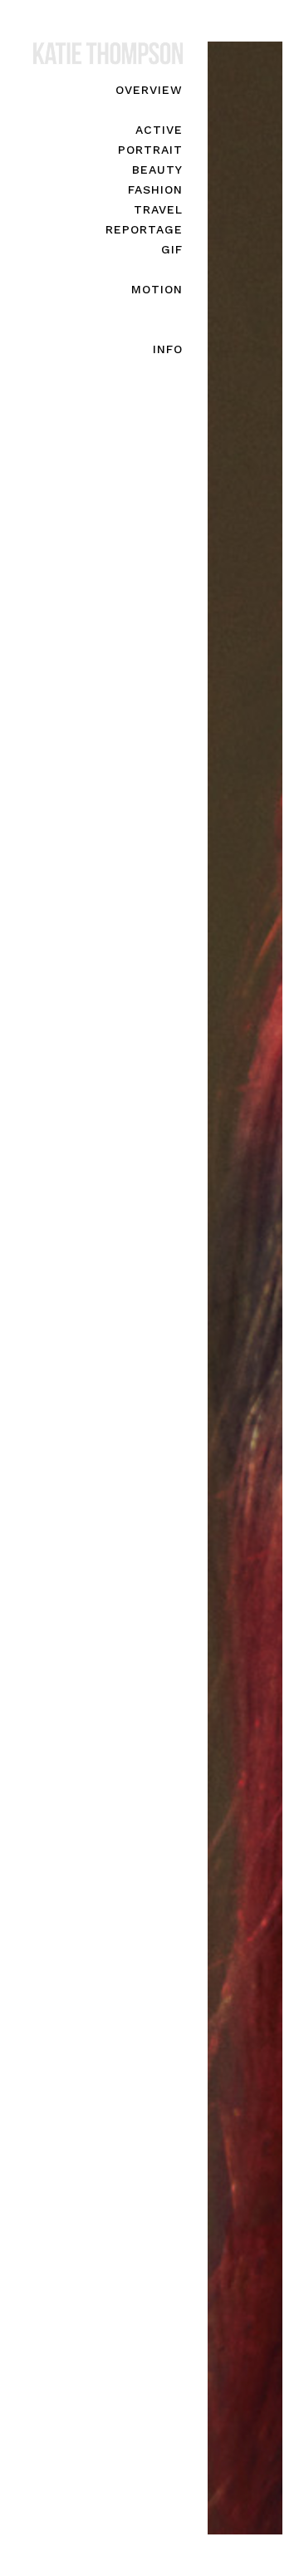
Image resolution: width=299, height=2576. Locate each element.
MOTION (157, 289)
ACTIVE (159, 130)
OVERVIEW (149, 90)
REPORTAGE (144, 229)
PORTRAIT (150, 150)
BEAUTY (157, 170)
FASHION (155, 189)
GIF (172, 249)
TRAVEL (158, 209)
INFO (168, 349)
